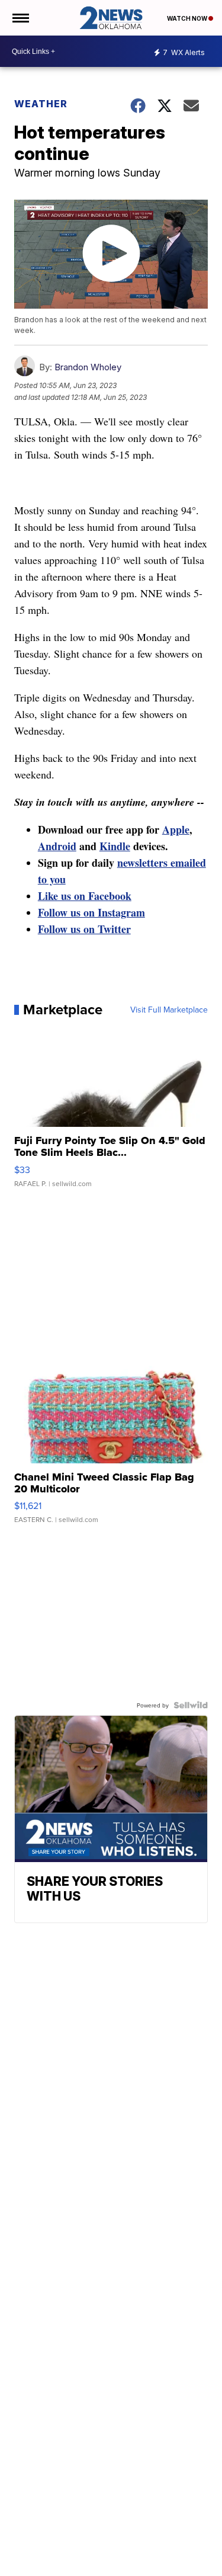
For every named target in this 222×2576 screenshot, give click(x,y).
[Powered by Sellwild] (191, 1705)
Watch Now (188, 18)
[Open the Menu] (20, 18)
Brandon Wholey (88, 367)
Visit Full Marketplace (169, 1010)
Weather (41, 104)
